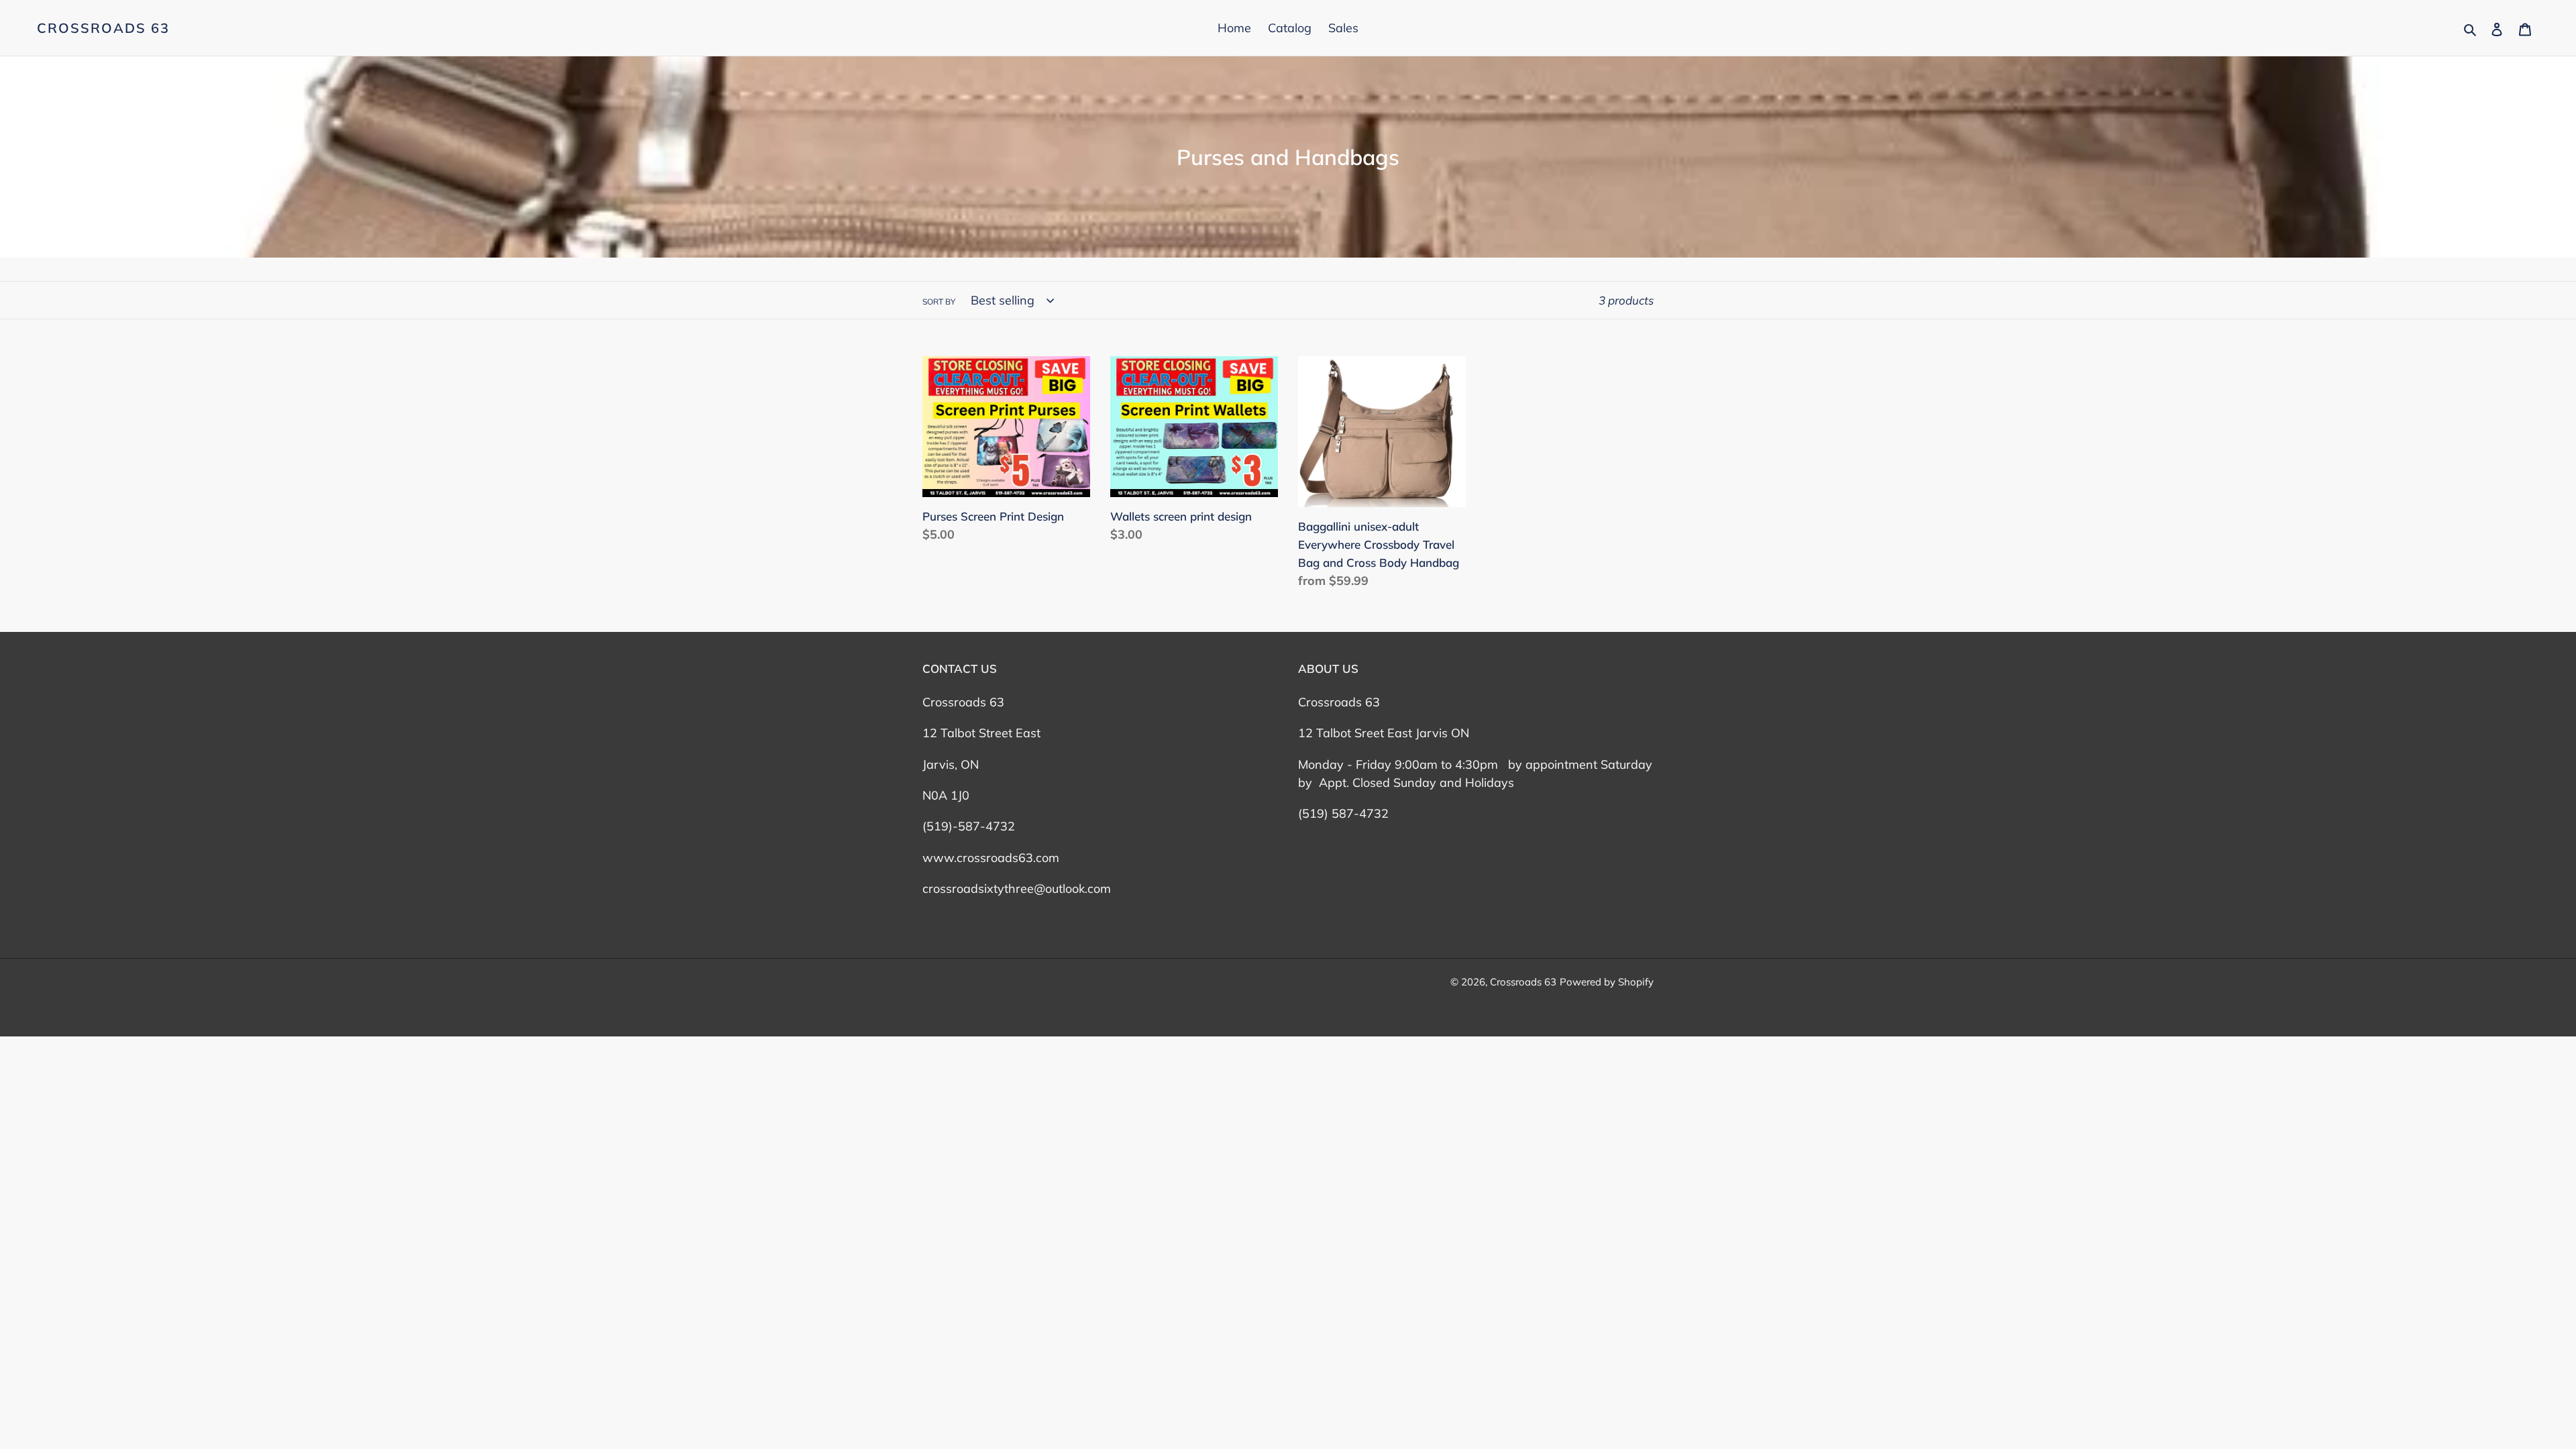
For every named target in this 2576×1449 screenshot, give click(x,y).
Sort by (939, 302)
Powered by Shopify (1607, 982)
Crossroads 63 (103, 28)
